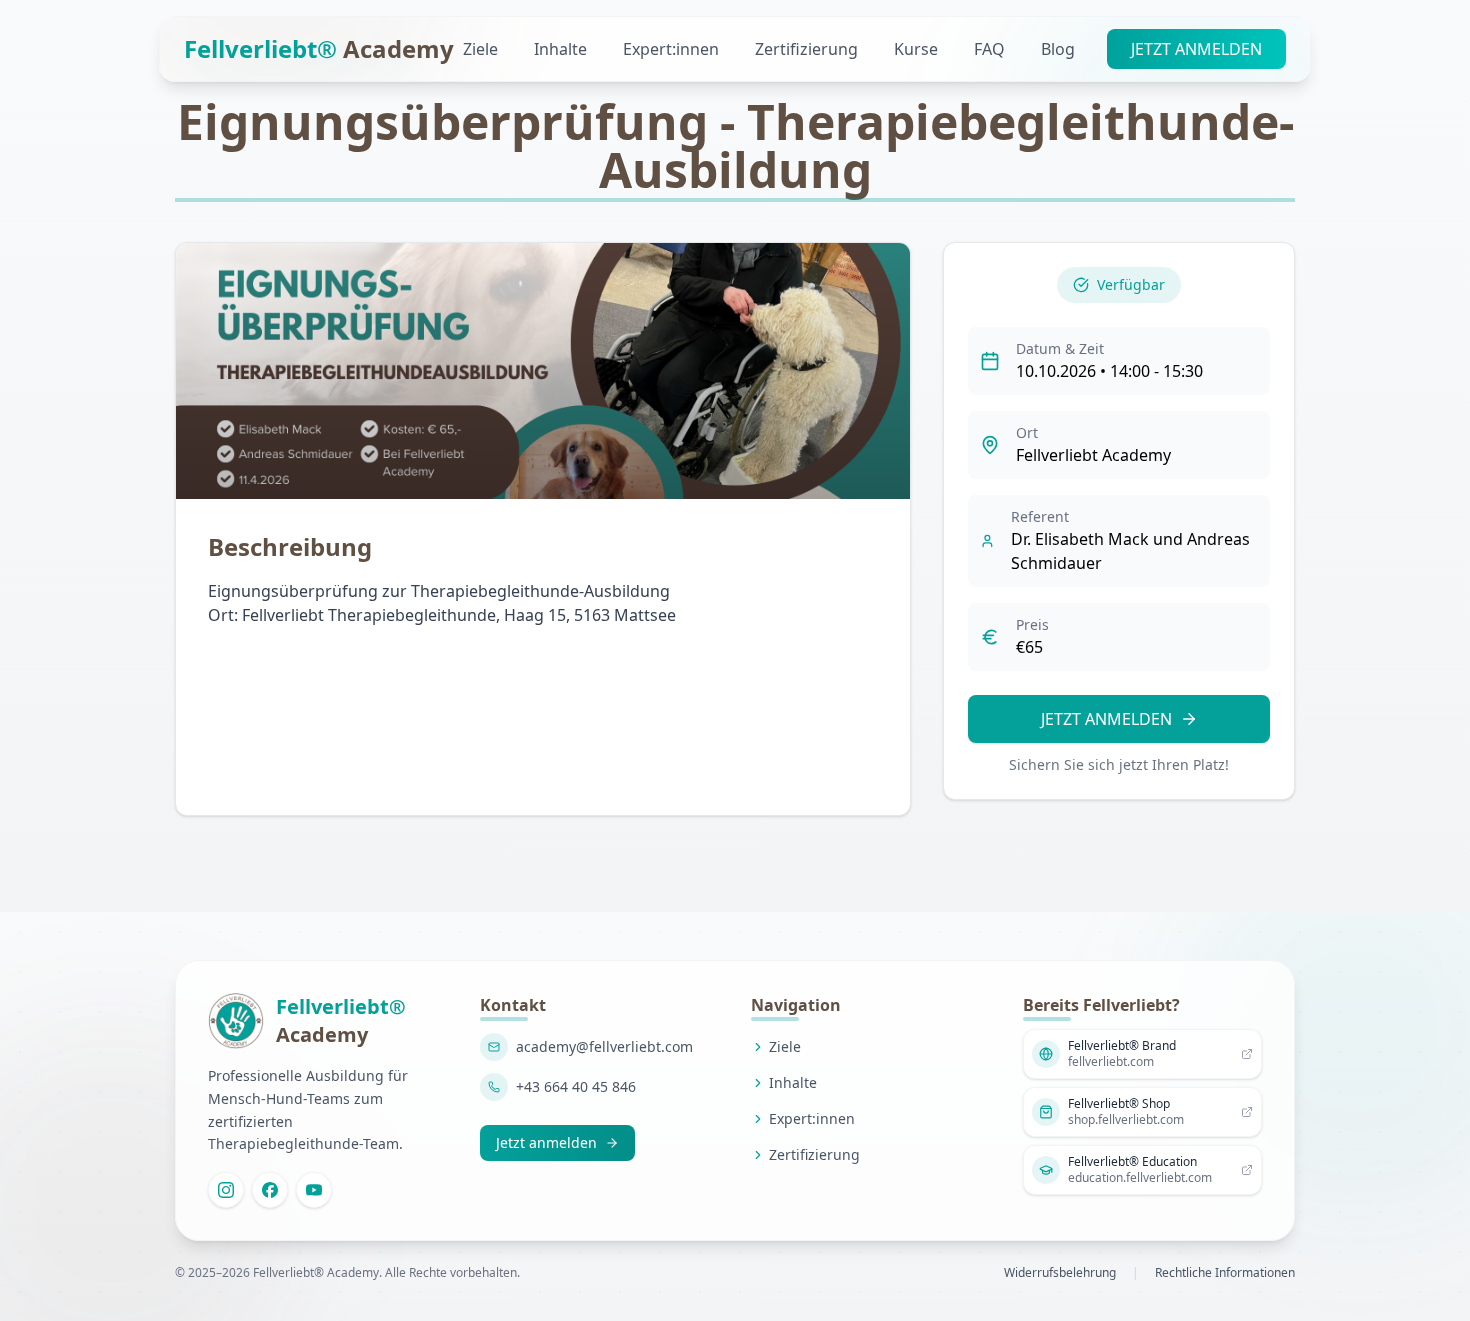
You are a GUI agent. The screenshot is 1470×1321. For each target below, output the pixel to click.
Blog (1058, 49)
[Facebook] (270, 1190)
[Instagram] (226, 1190)
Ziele (482, 49)
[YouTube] (314, 1190)
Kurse (918, 49)
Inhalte (562, 49)
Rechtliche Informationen (1225, 1273)
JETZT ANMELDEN (1196, 49)
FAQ (991, 49)
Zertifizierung (808, 49)
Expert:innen (673, 49)
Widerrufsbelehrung (1060, 1273)
